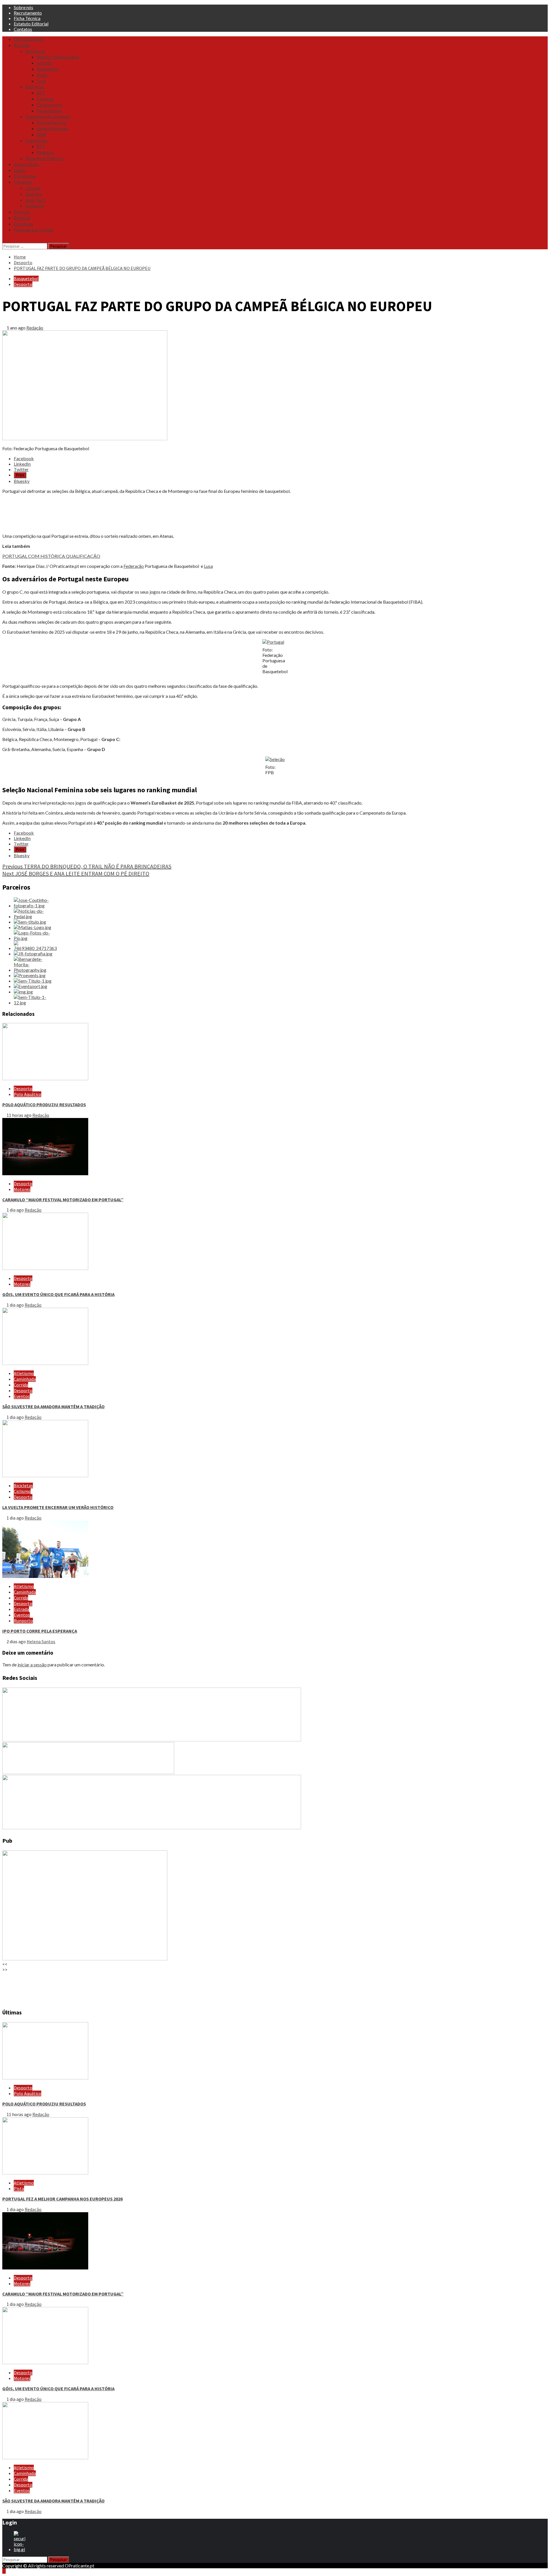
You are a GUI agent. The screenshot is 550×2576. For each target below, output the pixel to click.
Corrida (21, 1385)
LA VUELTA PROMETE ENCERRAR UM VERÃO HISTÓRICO (58, 1507)
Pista (42, 75)
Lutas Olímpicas (52, 129)
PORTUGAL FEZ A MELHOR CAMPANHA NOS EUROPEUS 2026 (62, 2199)
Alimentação (26, 164)
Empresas (23, 224)
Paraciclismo (49, 111)
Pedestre (46, 152)
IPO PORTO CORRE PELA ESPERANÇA (40, 1631)
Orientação (36, 141)
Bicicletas (35, 87)
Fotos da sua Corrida (34, 230)
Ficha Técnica (27, 18)
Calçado (33, 188)
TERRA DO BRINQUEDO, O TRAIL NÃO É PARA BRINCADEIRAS (87, 866)
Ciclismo (45, 99)
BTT (41, 93)
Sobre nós (23, 7)
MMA (41, 135)
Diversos (34, 194)
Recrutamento (28, 13)
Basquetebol (26, 278)
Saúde (19, 170)
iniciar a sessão (32, 1665)
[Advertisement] (174, 513)
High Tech (35, 200)
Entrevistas (25, 176)
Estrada (44, 63)
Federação (134, 566)
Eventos (22, 212)
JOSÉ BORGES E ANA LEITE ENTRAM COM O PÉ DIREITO (76, 873)
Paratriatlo (48, 69)
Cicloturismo (49, 105)
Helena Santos (41, 1641)
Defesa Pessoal (52, 123)
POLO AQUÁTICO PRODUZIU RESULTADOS (44, 1105)
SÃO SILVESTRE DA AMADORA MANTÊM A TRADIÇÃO (53, 1406)
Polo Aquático (27, 1094)
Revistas (22, 218)
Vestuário (35, 206)
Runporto (23, 1621)
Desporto (23, 284)
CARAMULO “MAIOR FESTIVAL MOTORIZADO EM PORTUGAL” (63, 1200)
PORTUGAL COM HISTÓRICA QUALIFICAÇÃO (51, 556)
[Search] (4, 240)
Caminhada (25, 1379)
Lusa (208, 566)
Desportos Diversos (44, 158)
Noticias (22, 45)
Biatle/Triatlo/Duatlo (58, 57)
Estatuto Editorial (31, 24)
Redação (35, 328)
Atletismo (35, 51)
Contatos (23, 29)
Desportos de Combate (48, 116)
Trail (41, 81)
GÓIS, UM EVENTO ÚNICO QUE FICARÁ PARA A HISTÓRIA (58, 1294)
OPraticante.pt (29, 39)
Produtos (23, 182)
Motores (22, 1189)
